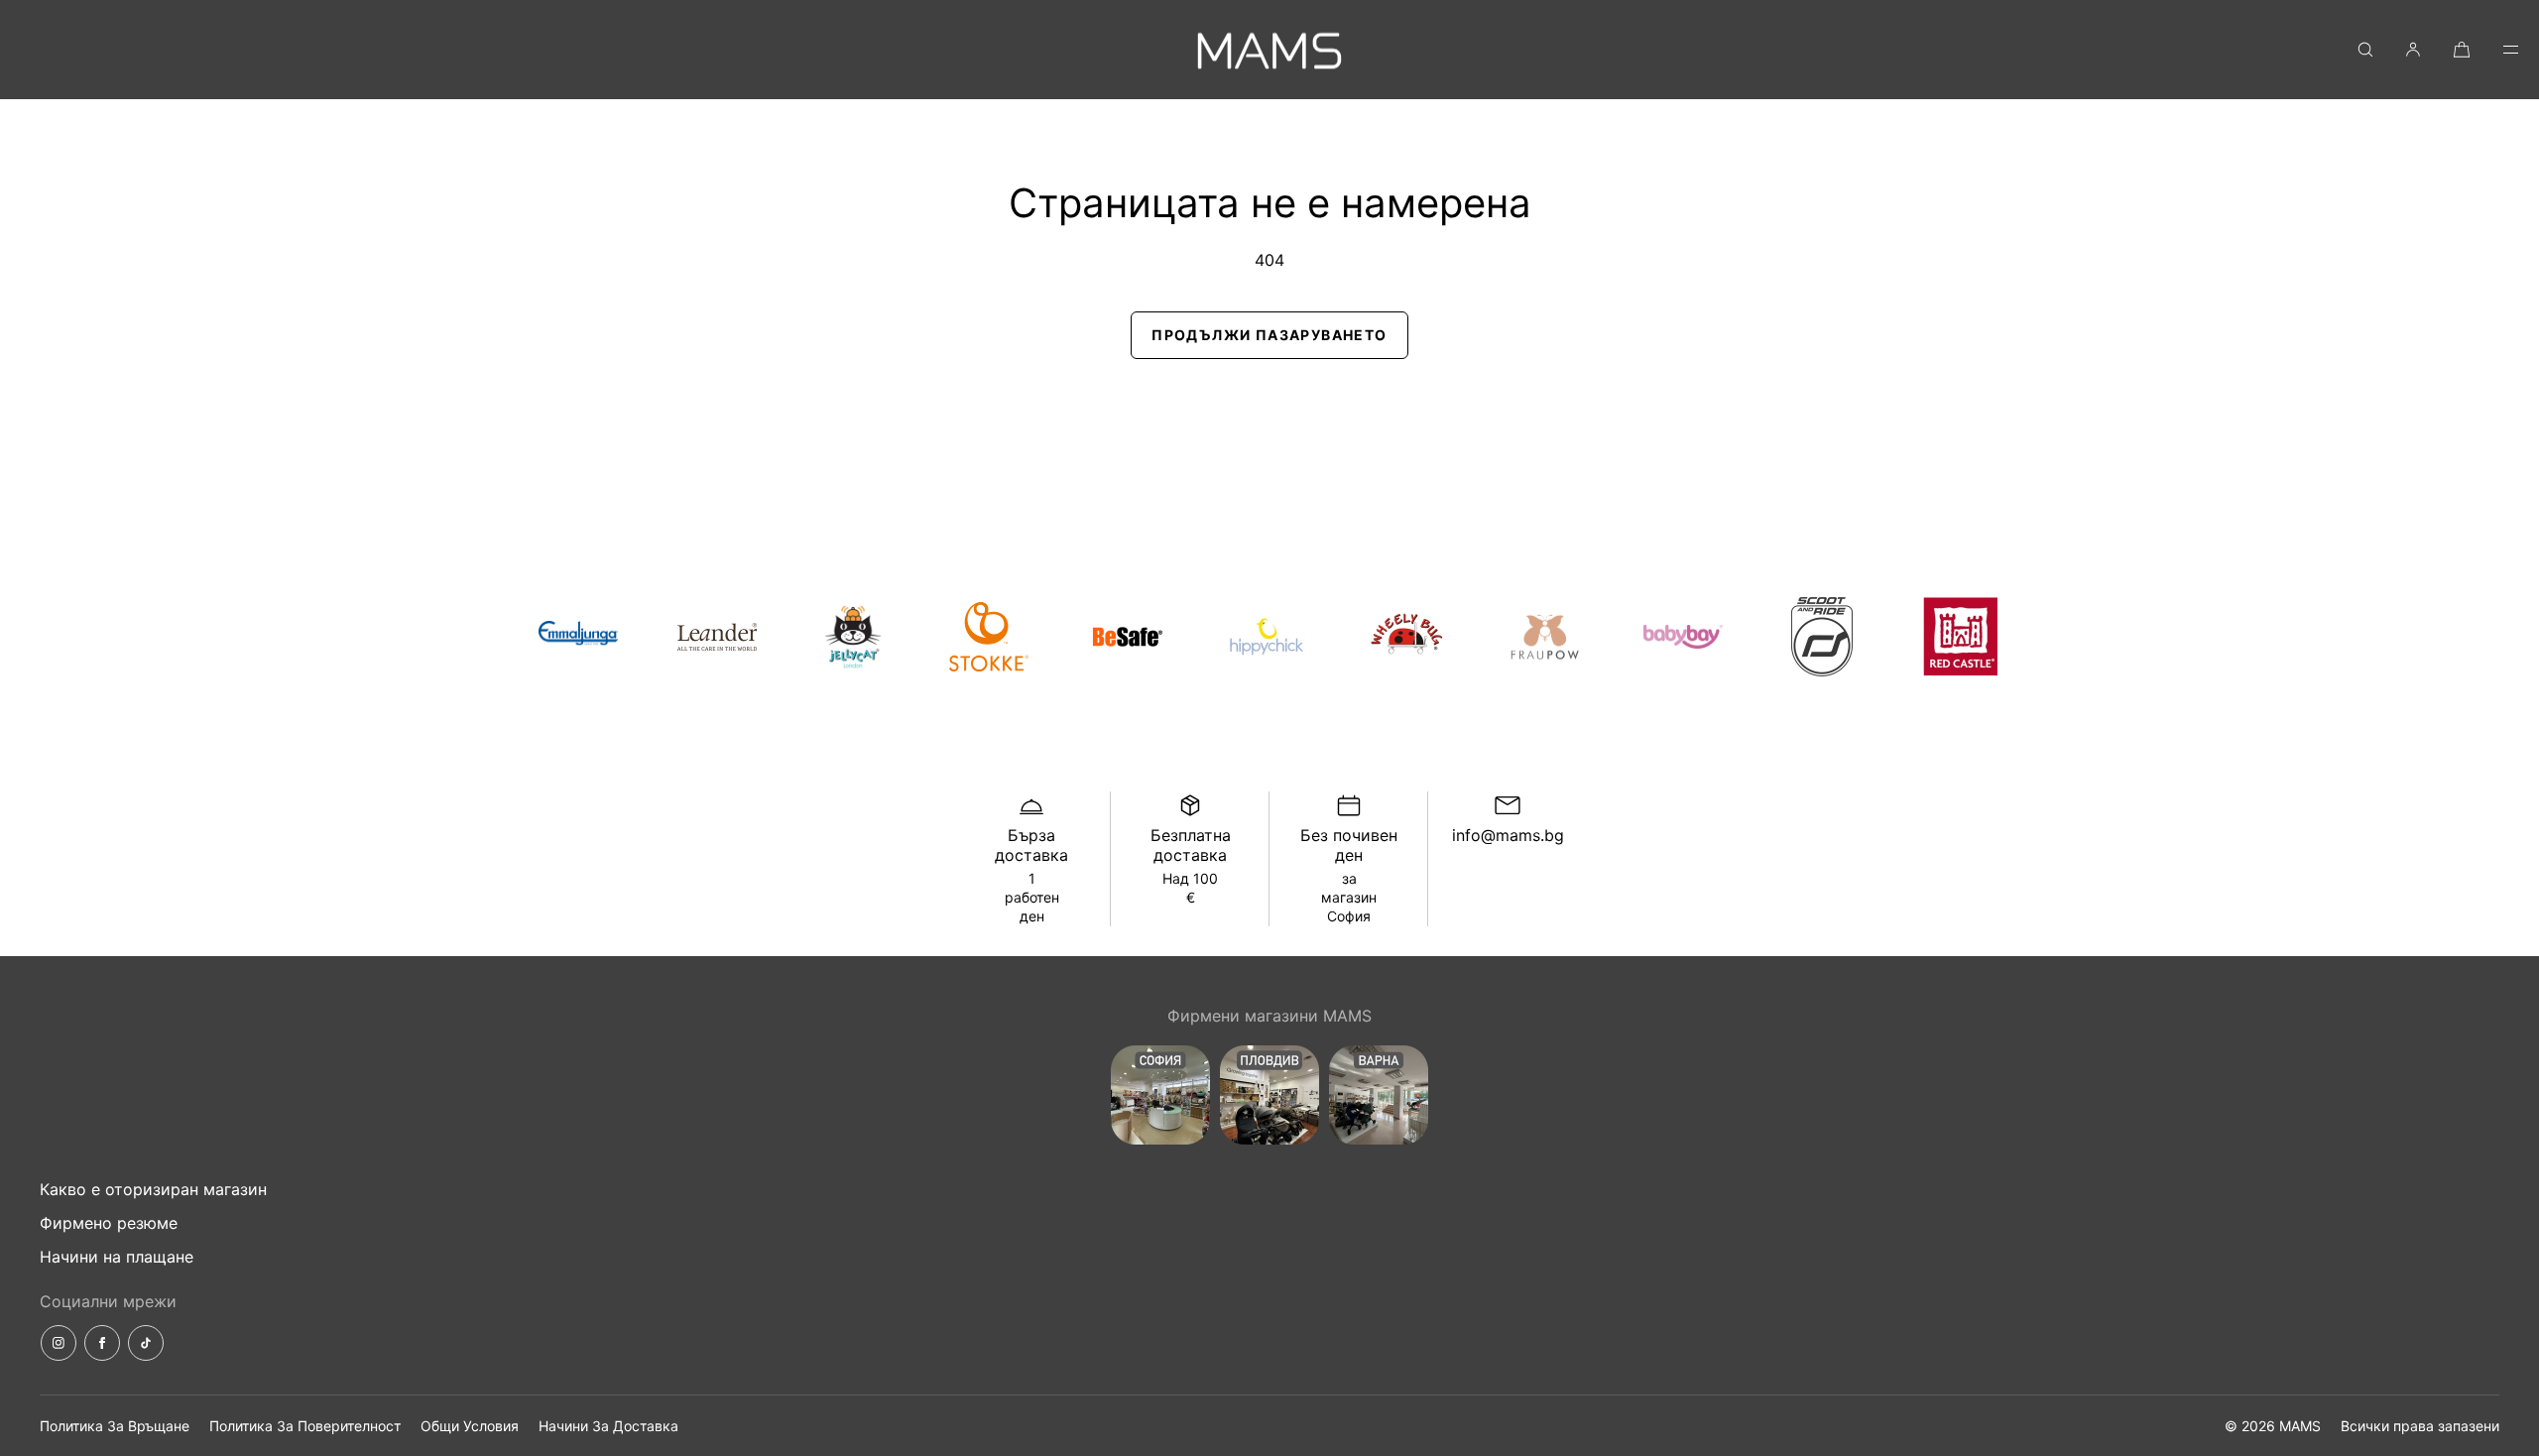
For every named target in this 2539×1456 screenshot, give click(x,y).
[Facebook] (102, 1343)
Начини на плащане (117, 1257)
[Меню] (2497, 49)
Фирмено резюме (109, 1223)
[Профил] (2413, 49)
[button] (2365, 49)
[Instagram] (59, 1343)
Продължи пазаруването (1269, 335)
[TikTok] (146, 1343)
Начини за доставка (608, 1426)
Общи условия (470, 1426)
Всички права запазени (2420, 1426)
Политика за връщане (115, 1426)
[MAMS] (1269, 50)
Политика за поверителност (305, 1426)
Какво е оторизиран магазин (153, 1189)
